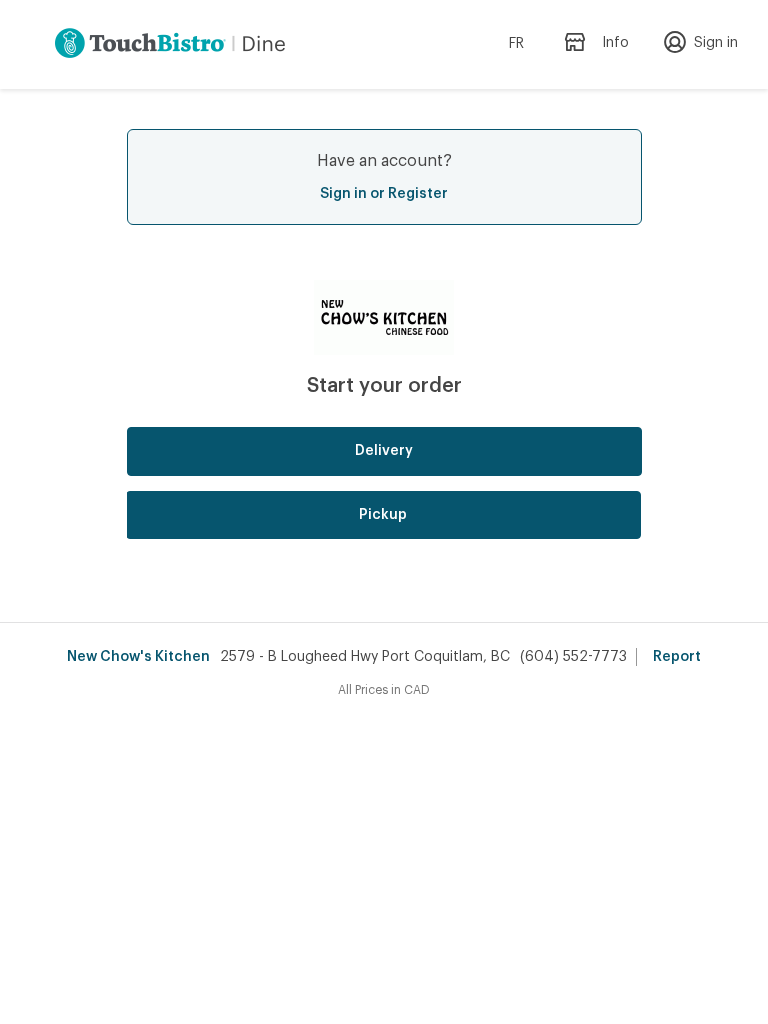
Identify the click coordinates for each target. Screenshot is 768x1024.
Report (677, 657)
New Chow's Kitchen (138, 657)
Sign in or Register (384, 194)
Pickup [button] (383, 515)
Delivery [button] (384, 451)
